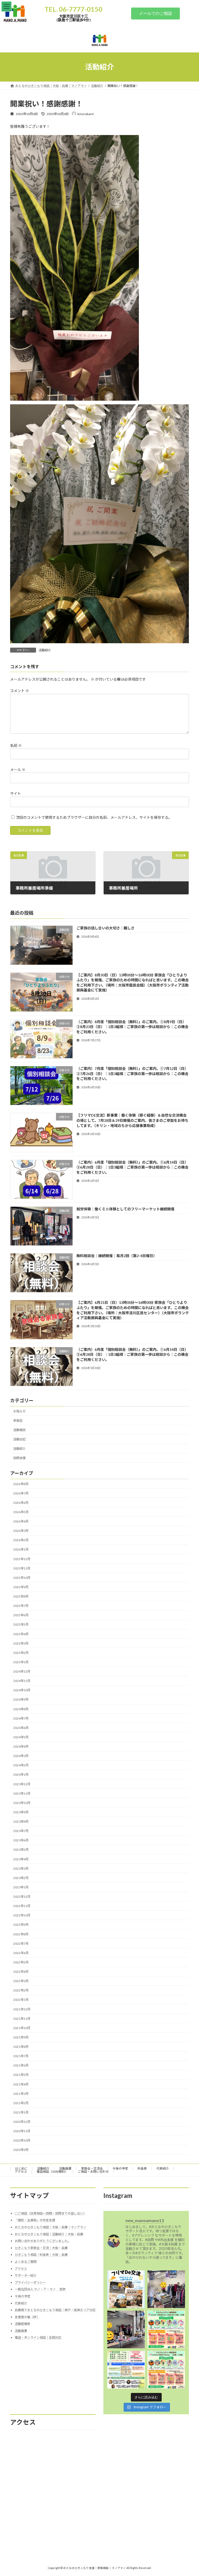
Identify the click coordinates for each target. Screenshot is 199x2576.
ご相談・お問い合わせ (93, 2172)
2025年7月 (21, 1606)
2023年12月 (22, 1784)
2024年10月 (22, 1690)
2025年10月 (22, 1578)
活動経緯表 (23, 2324)
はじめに (21, 2168)
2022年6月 (21, 1953)
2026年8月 (21, 1484)
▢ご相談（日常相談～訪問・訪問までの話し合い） (51, 2213)
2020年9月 (21, 2150)
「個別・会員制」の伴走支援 (35, 2220)
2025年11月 (22, 1568)
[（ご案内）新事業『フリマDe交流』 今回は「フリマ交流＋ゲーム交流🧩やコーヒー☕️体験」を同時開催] (126, 2289)
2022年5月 (21, 1962)
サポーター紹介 (26, 2275)
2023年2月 (21, 1878)
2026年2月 (21, 1540)
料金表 (142, 2168)
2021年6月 (21, 2065)
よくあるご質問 (26, 2262)
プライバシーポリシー (30, 2282)
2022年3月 (21, 1981)
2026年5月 (21, 1512)
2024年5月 (21, 1737)
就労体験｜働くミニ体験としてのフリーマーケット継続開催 (125, 1209)
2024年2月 (21, 1765)
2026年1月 (21, 1549)
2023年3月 (21, 1868)
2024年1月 (21, 1775)
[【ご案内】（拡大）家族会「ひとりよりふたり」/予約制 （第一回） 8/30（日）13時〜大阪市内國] (126, 2369)
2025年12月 (22, 1559)
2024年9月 (21, 1699)
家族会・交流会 (92, 2168)
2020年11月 (22, 2131)
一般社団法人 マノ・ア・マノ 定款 (40, 2289)
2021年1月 (21, 2112)
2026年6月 (21, 1503)
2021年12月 (22, 2009)
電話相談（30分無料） (52, 2172)
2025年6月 (21, 1615)
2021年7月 (21, 2056)
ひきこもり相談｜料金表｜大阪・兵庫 (41, 2255)
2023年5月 (21, 1850)
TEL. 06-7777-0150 (73, 9)
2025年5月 (21, 1624)
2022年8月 (21, 1934)
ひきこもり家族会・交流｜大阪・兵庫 (41, 2248)
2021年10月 (22, 2028)
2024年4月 (21, 1746)
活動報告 (19, 1430)
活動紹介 (45, 650)
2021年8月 (21, 2047)
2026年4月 (21, 1521)
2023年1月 (21, 1887)
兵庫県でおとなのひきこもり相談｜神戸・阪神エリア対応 (55, 2310)
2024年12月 (22, 1671)
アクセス (21, 2172)
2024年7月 (21, 1718)
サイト (16, 793)
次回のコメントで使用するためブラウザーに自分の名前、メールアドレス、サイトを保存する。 (94, 817)
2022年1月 (21, 2000)
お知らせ (19, 1411)
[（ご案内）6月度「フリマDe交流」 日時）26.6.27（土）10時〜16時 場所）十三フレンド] (166, 2369)
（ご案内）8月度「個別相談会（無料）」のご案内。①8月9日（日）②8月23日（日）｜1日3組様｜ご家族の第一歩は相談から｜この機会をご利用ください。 (132, 1027)
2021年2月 (21, 2103)
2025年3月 (21, 1643)
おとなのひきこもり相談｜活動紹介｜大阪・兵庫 (49, 2234)
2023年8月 (21, 1822)
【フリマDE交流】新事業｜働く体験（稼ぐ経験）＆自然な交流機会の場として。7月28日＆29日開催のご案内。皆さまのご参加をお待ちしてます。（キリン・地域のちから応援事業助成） (132, 1120)
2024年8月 (21, 1709)
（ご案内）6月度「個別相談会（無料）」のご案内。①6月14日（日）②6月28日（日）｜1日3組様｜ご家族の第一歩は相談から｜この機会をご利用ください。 (132, 1167)
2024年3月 (21, 1756)
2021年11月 (22, 2018)
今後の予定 (120, 2168)
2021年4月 (21, 2084)
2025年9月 (21, 1587)
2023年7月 (21, 1831)
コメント (20, 691)
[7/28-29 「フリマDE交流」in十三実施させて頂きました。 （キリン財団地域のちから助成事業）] (166, 2289)
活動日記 (19, 1439)
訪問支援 (19, 1458)
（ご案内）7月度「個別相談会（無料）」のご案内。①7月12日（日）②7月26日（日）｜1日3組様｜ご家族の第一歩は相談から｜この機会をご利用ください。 (132, 1074)
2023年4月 (21, 1859)
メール (18, 770)
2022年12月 (22, 1897)
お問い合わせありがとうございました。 (43, 2241)
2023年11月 (22, 1793)
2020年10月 (22, 2140)
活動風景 (65, 2168)
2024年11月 (22, 1681)
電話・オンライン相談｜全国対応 (38, 2337)
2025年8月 (21, 1596)
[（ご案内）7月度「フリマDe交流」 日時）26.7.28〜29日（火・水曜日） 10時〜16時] (166, 2329)
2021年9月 (21, 2037)
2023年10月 (22, 1803)
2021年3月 (21, 2093)
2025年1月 (21, 1662)
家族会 (18, 1420)
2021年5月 (21, 2075)
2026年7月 (21, 1493)
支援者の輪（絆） (27, 2317)
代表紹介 (163, 2168)
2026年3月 (21, 1531)
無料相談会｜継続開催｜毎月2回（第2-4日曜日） (117, 1256)
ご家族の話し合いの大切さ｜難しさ (105, 928)
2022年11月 (22, 1906)
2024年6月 (21, 1728)
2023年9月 (21, 1812)
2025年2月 (21, 1653)
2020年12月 (22, 2122)
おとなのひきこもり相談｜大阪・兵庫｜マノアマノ (51, 2227)
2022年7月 (21, 1943)
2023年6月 (21, 1840)
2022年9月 (21, 1925)
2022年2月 (21, 1990)
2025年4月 (21, 1634)
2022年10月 (22, 1915)
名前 (16, 745)
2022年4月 (21, 1972)
